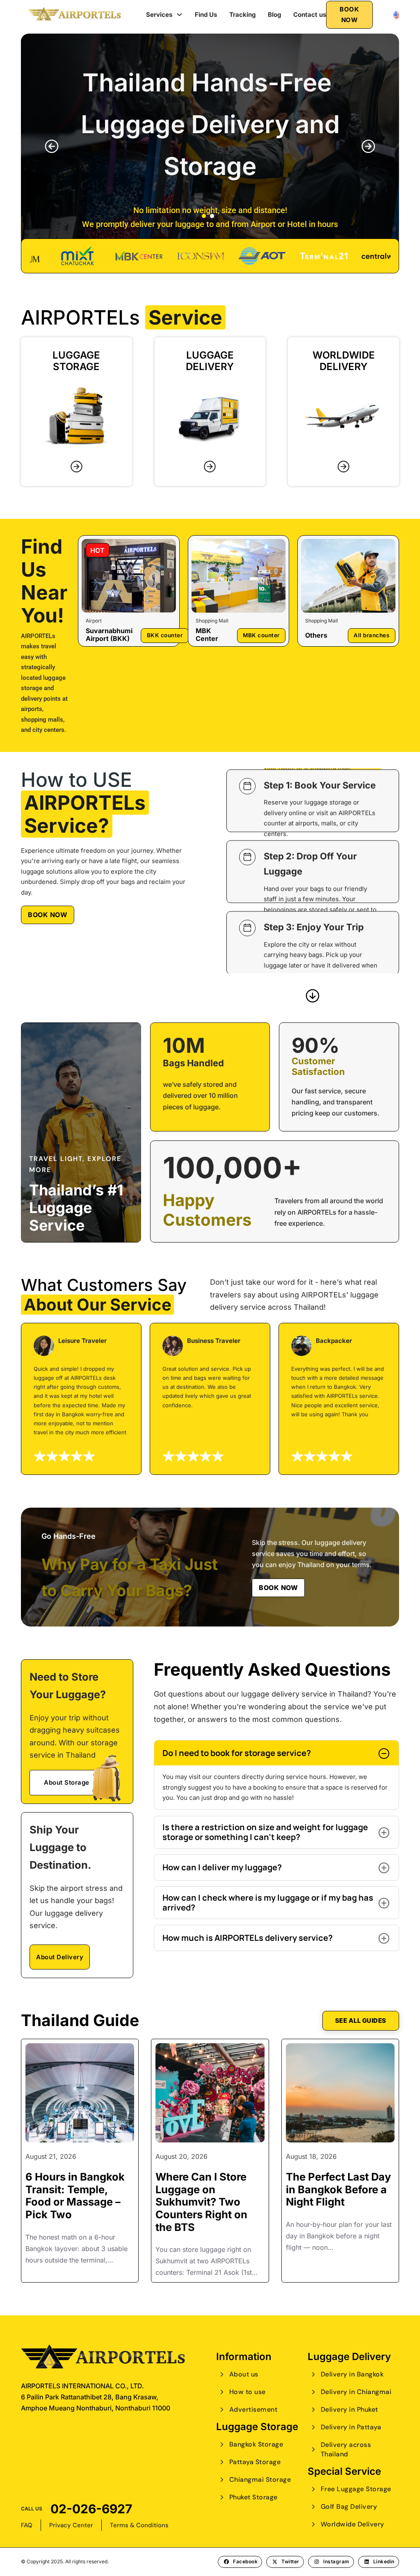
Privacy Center (71, 2525)
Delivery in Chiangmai (356, 2392)
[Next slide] (368, 146)
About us (244, 2374)
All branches (371, 635)
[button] (276, 1753)
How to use (248, 2392)
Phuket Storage (253, 2497)
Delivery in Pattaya (351, 2427)
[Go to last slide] (52, 146)
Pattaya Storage (255, 2462)
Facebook (245, 2561)
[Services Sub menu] (179, 15)
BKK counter (165, 635)
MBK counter (261, 635)
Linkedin (384, 2561)
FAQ (27, 2525)
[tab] (204, 216)
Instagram (336, 2561)
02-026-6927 (91, 2509)
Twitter (290, 2561)
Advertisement (253, 2409)
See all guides (361, 2021)
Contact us (310, 15)
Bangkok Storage (256, 2444)
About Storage (67, 1782)
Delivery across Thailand (346, 2449)
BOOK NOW (349, 15)
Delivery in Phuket (349, 2409)
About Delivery (60, 1957)
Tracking (242, 15)
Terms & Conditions (139, 2525)
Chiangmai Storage (260, 2479)
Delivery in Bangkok (352, 2374)
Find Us (206, 15)
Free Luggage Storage (356, 2489)
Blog (274, 15)
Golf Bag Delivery (349, 2507)
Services (159, 15)
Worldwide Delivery (353, 2524)
